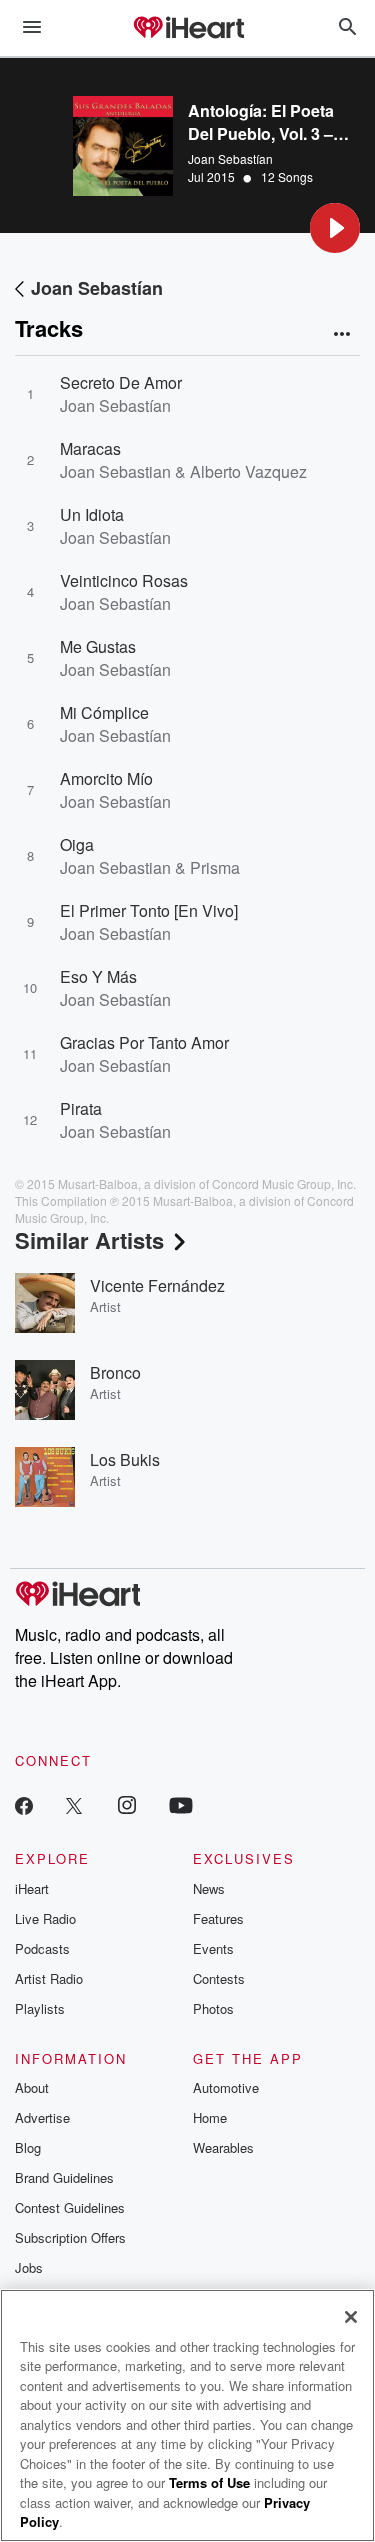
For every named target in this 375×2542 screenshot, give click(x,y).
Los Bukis (125, 1459)
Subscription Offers (70, 2237)
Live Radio (45, 1918)
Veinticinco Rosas (124, 580)
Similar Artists (89, 1240)
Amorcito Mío (106, 778)
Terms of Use (209, 2482)
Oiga (77, 844)
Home (210, 2117)
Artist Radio (49, 1978)
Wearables (223, 2147)
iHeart (32, 1888)
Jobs (29, 2267)
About (32, 2087)
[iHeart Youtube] (181, 1804)
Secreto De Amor (121, 382)
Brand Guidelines (64, 2177)
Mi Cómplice (104, 712)
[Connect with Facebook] (24, 1804)
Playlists (40, 2008)
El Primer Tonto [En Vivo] (149, 910)
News (209, 1888)
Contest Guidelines (70, 2207)
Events (213, 1948)
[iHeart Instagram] (127, 1804)
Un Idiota (92, 514)
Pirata (81, 1108)
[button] (335, 228)
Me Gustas (98, 646)
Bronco (115, 1372)
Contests (219, 1978)
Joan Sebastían (230, 158)
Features (218, 1918)
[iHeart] (188, 29)
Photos (213, 2008)
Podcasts (42, 1948)
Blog (28, 2147)
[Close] (351, 2317)
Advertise (42, 2117)
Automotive (226, 2087)
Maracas (90, 448)
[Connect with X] (74, 1804)
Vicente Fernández (157, 1285)
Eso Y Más (98, 976)
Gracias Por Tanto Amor (144, 1042)
